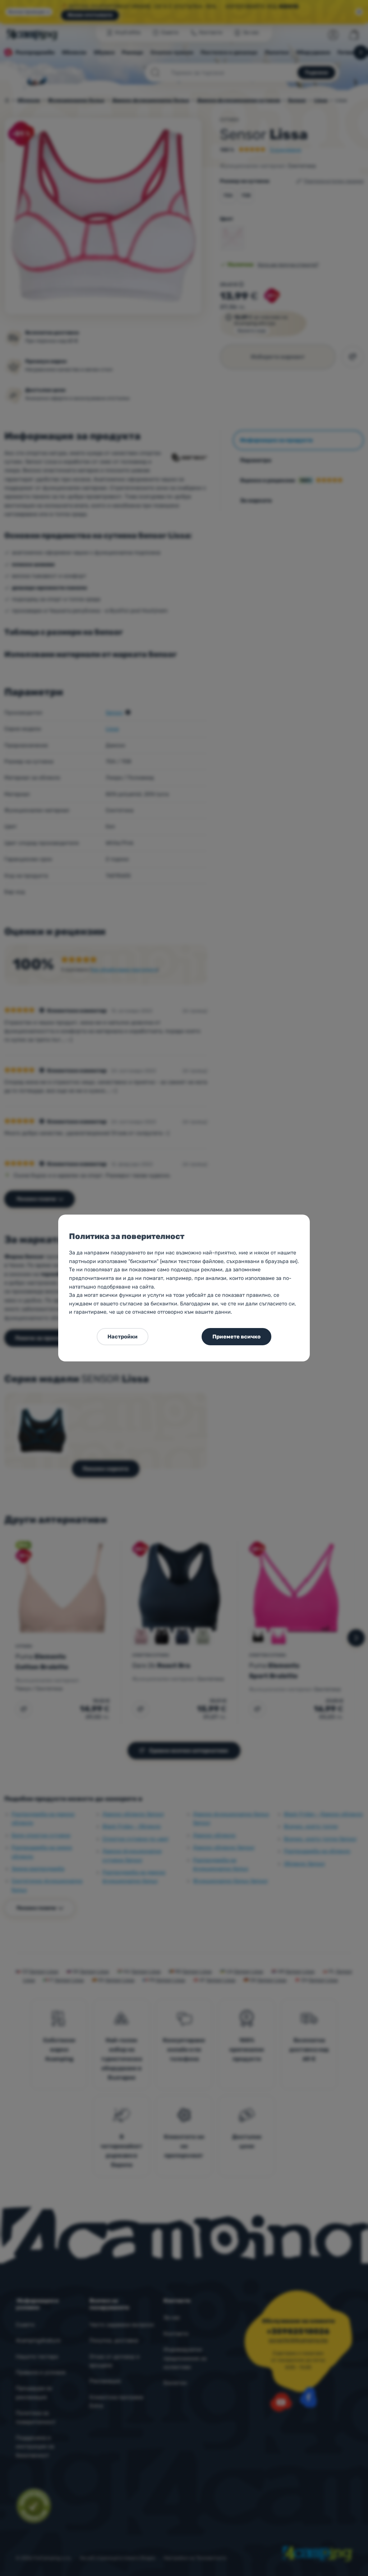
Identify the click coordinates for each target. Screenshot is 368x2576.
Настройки (123, 1337)
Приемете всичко (236, 1337)
